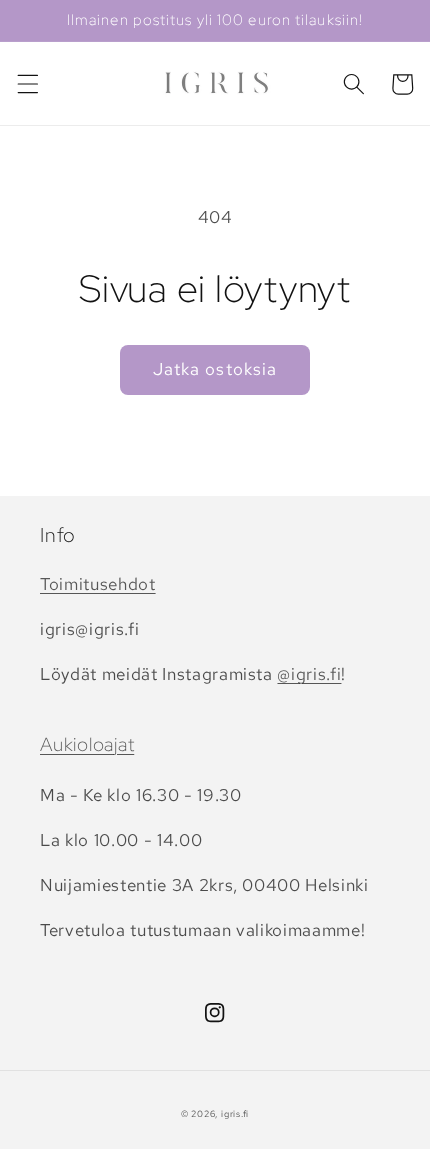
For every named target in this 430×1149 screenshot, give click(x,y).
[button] (27, 84)
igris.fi (235, 1114)
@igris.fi (309, 674)
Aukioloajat (87, 744)
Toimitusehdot (98, 584)
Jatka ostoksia (215, 369)
